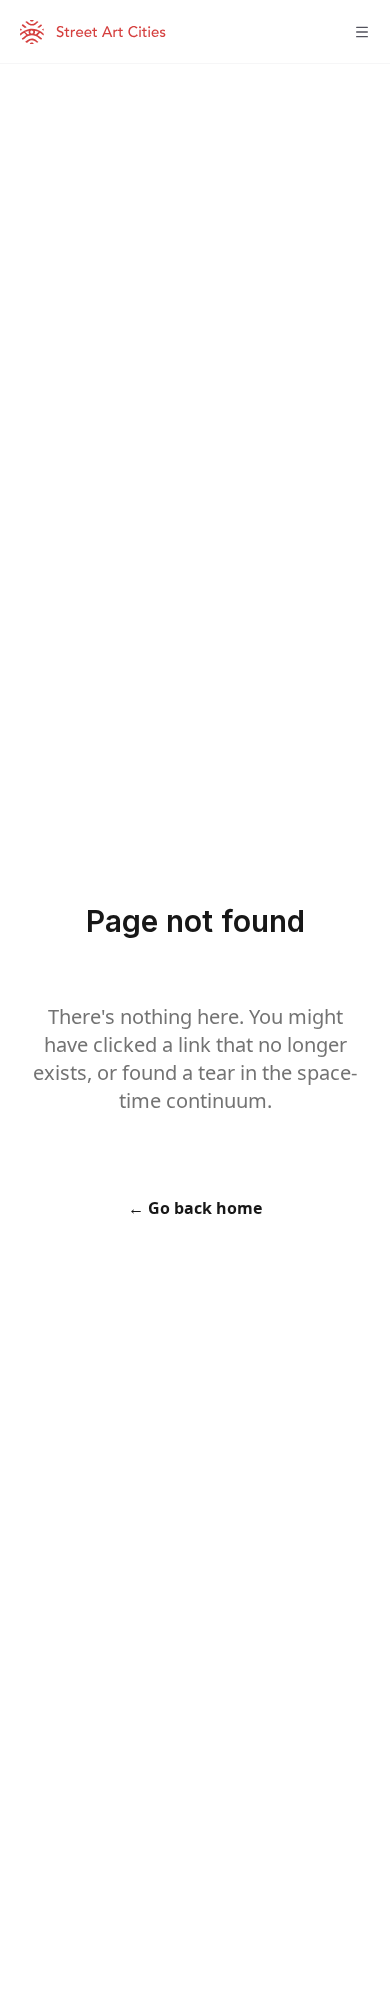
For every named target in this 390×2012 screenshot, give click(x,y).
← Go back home (195, 1208)
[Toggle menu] (362, 32)
